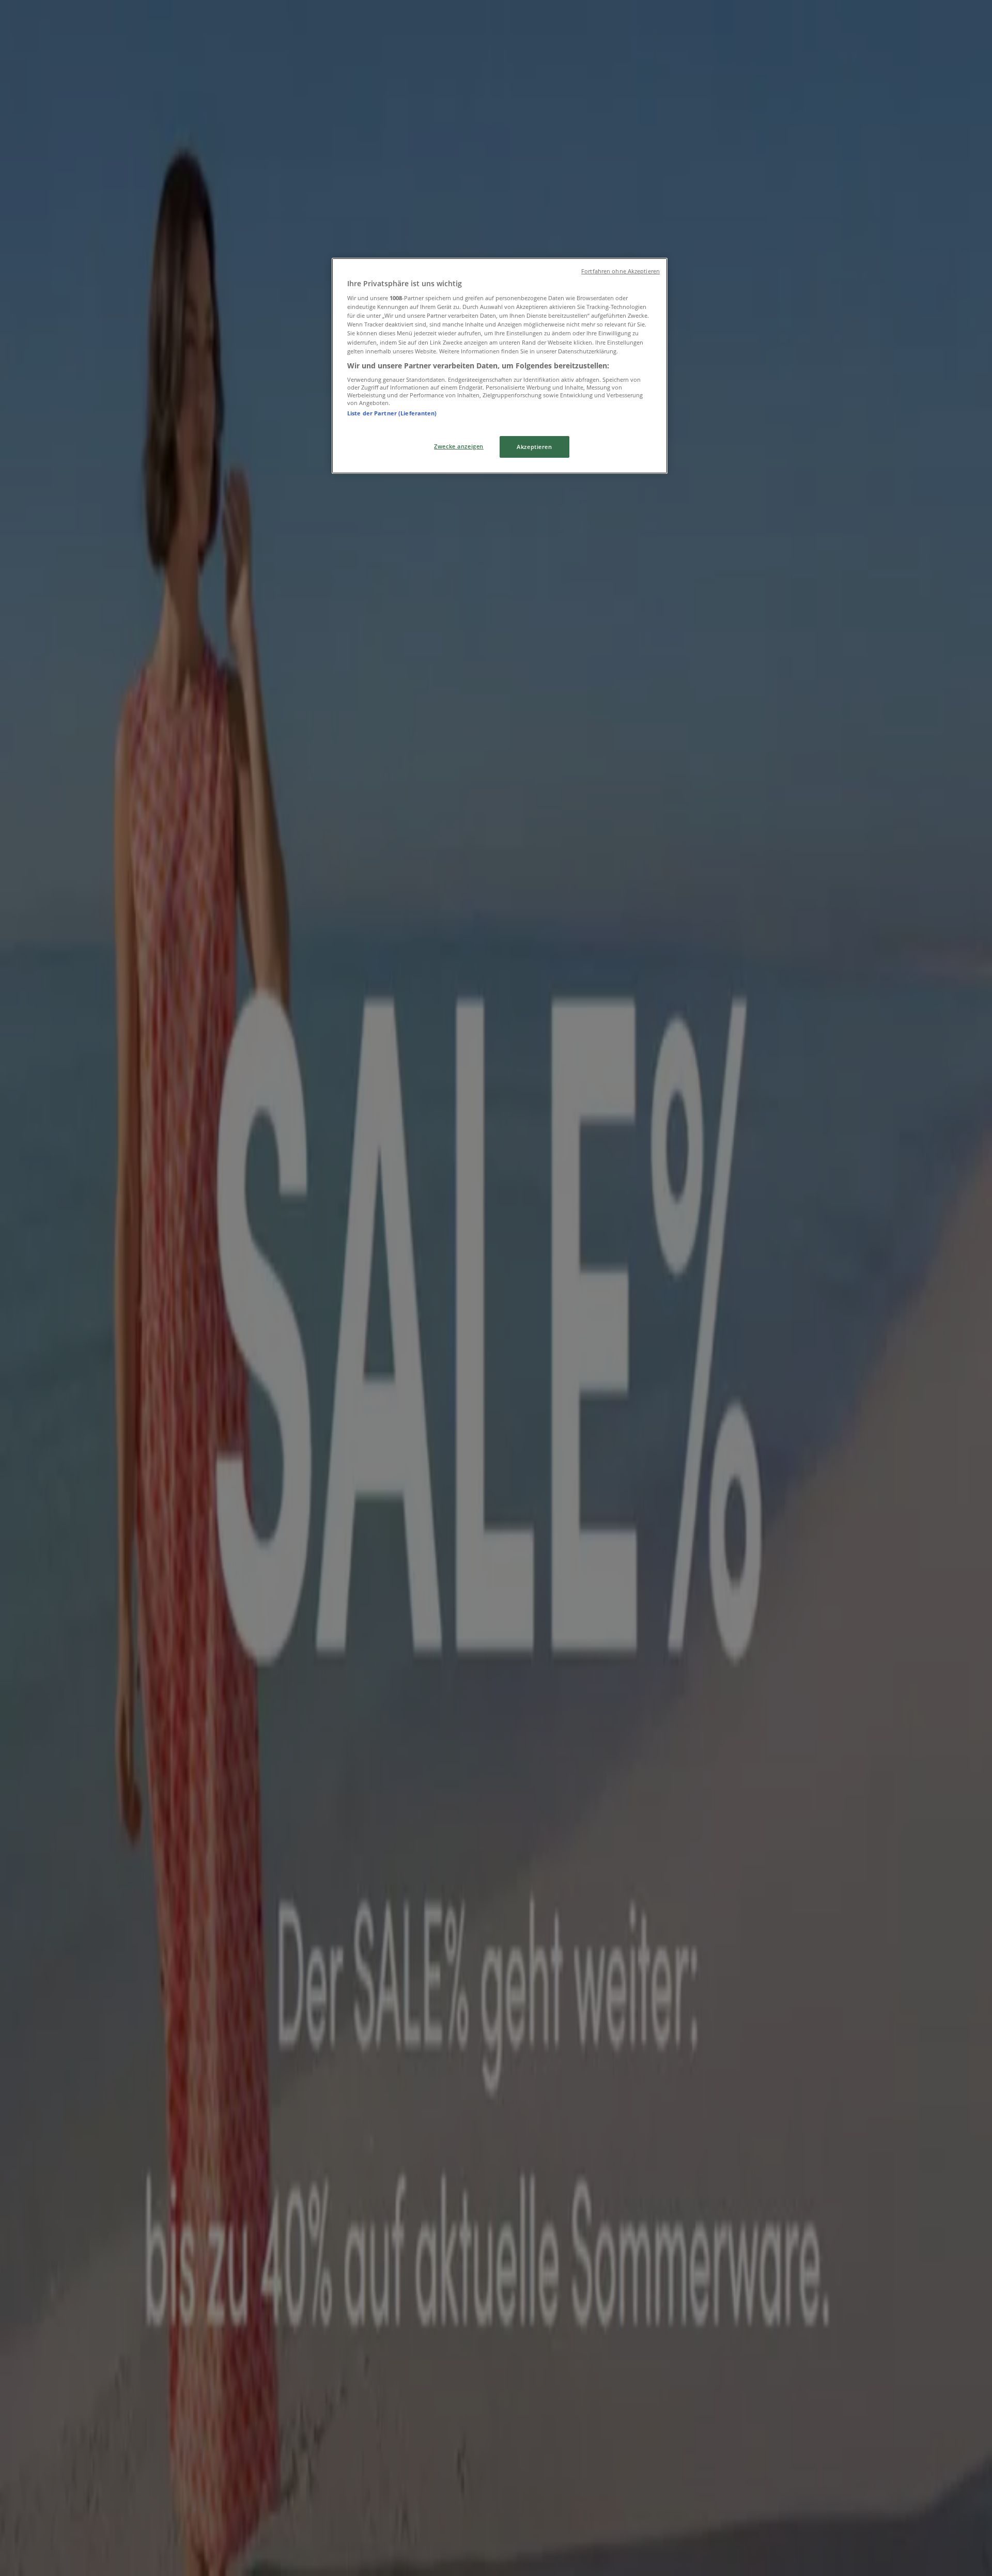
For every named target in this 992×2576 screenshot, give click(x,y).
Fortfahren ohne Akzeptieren (621, 271)
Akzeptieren (534, 447)
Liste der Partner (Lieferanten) (392, 413)
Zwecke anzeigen (459, 446)
